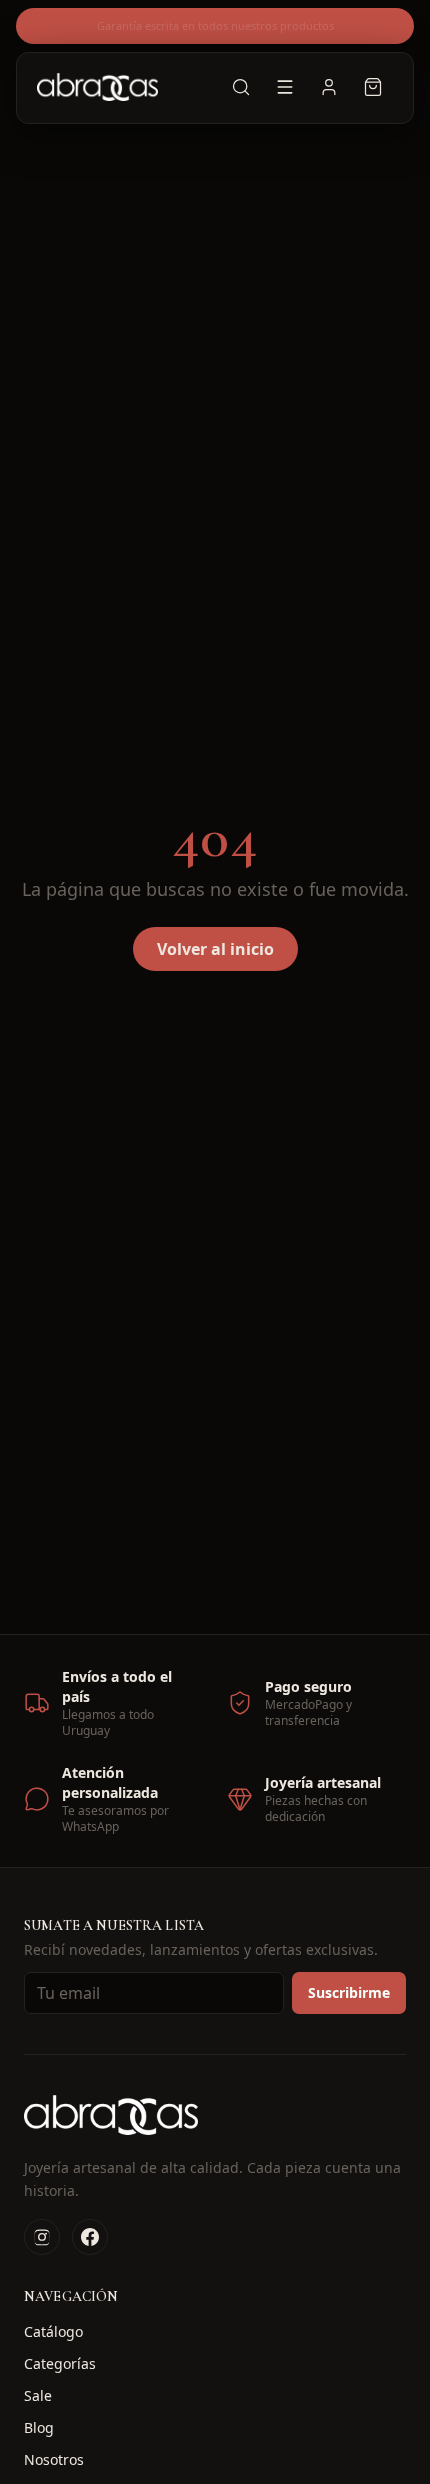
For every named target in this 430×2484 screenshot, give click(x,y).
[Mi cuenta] (329, 87)
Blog (39, 2427)
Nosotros (54, 2459)
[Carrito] (373, 87)
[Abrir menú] (285, 87)
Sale (38, 2395)
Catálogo (53, 2331)
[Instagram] (42, 2237)
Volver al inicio (215, 949)
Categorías (60, 2363)
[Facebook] (90, 2237)
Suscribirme (349, 1992)
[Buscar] (241, 87)
